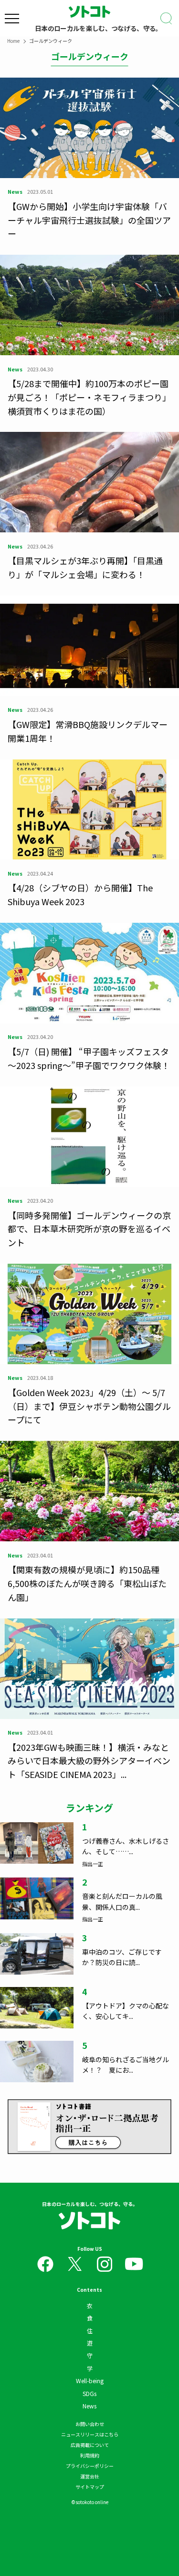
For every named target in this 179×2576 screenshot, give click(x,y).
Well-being (90, 2381)
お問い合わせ (90, 2424)
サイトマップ (90, 2487)
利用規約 (90, 2455)
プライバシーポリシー (90, 2466)
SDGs (89, 2393)
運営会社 (90, 2476)
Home (13, 41)
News (89, 2406)
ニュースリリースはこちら (90, 2434)
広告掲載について (90, 2445)
